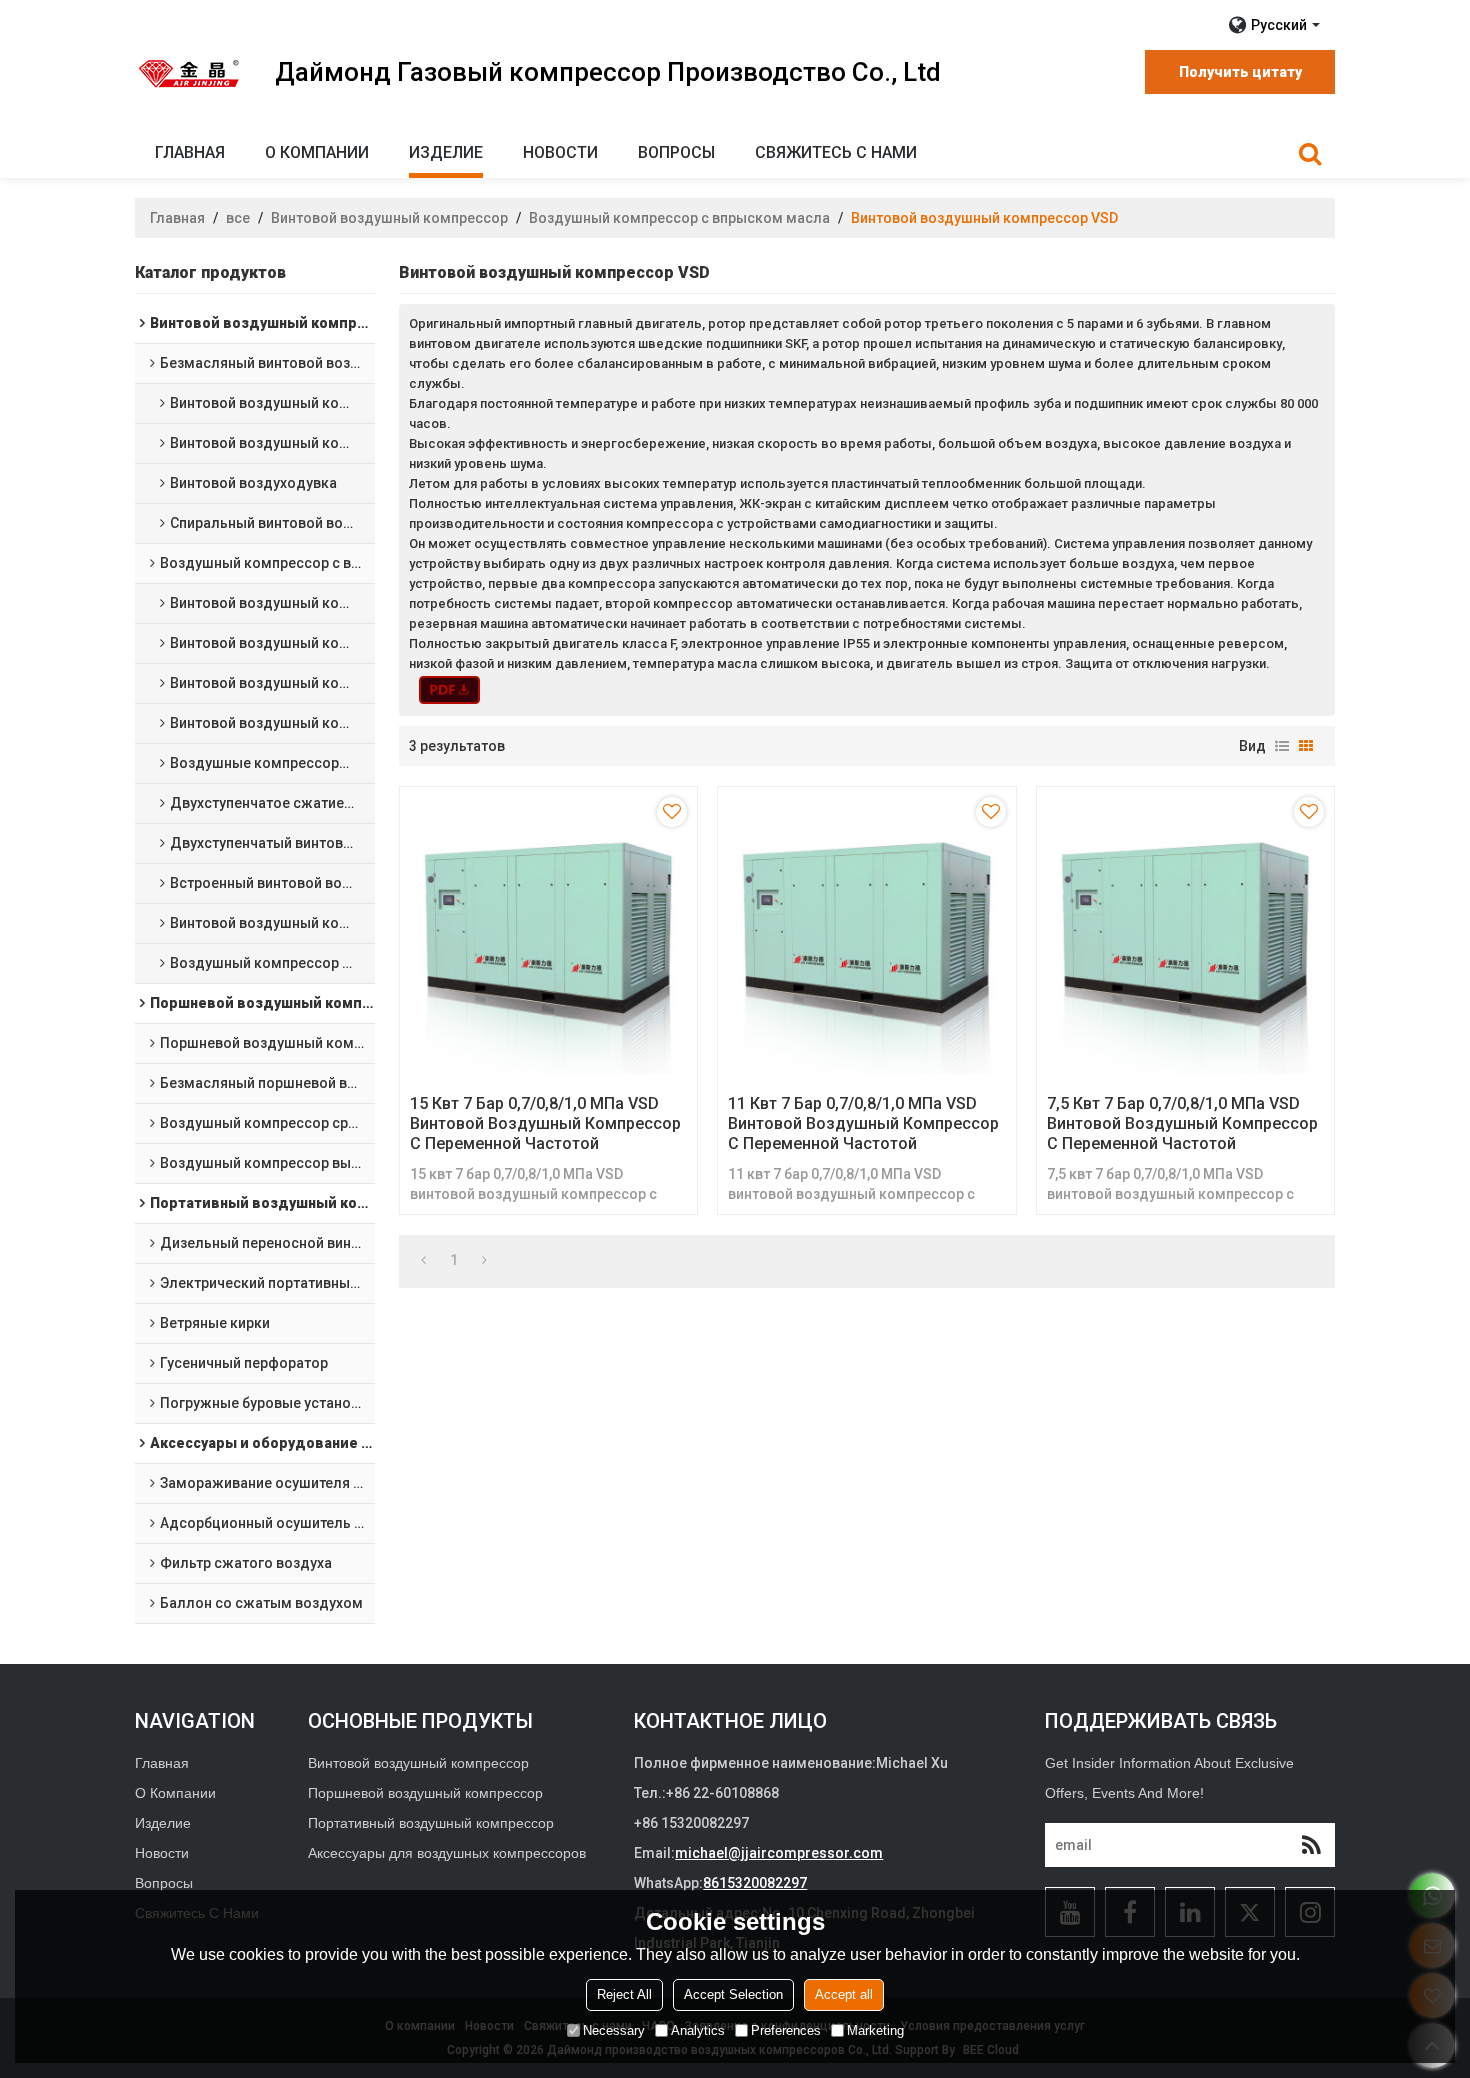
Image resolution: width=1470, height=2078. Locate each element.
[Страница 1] (423, 1260)
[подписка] (1311, 1845)
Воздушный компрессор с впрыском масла (679, 218)
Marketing (875, 2030)
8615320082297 (755, 1883)
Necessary (614, 2030)
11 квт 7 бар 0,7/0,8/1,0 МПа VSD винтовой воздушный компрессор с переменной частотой (863, 1123)
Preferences (786, 2030)
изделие (446, 152)
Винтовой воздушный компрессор (389, 218)
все (238, 218)
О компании (317, 152)
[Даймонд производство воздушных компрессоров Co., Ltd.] (190, 73)
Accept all (844, 1994)
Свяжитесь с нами (836, 152)
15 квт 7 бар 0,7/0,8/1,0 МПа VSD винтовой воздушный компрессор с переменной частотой (545, 1123)
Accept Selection (733, 1994)
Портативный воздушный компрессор (431, 1823)
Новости (560, 152)
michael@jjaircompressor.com (779, 1853)
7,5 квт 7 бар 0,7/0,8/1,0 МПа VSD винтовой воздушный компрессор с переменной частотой (1182, 1123)
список (1282, 746)
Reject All (624, 1994)
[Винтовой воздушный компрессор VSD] (449, 690)
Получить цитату (1240, 72)
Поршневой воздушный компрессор (425, 1793)
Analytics (698, 2030)
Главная (190, 152)
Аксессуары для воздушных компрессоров (447, 1853)
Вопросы (676, 152)
